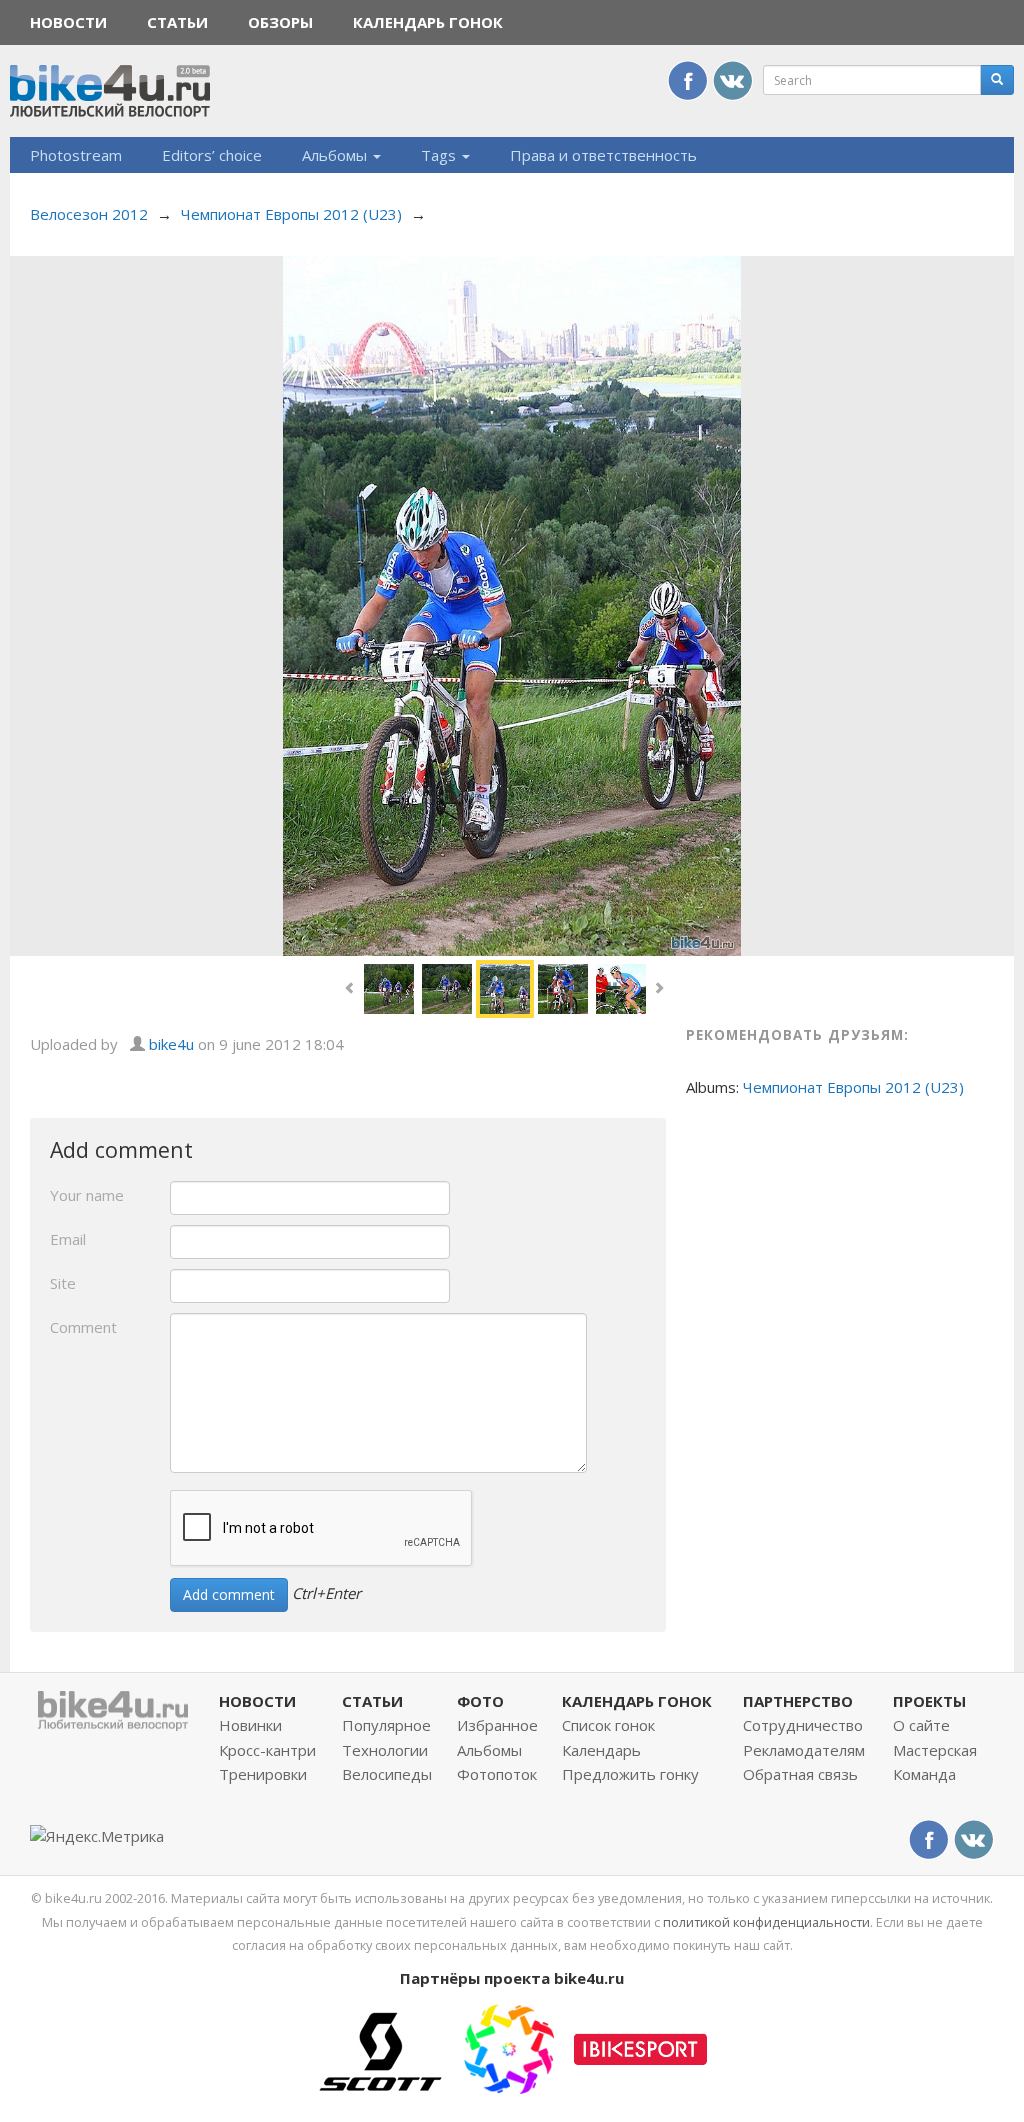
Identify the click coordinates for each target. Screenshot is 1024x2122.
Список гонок (608, 1725)
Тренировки (263, 1774)
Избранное (497, 1725)
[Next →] (512, 604)
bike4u (171, 1044)
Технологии (385, 1750)
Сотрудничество (803, 1725)
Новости (68, 22)
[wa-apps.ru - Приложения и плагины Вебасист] (509, 2047)
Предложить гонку (630, 1774)
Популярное (386, 1725)
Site (63, 1283)
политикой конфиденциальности (766, 1922)
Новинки (250, 1725)
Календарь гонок (428, 22)
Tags (440, 155)
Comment (83, 1327)
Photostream (76, 155)
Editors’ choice (212, 155)
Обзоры (280, 22)
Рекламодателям (804, 1750)
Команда (924, 1774)
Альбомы (336, 155)
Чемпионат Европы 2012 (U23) (291, 214)
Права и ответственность (603, 155)
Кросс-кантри (267, 1750)
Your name (87, 1195)
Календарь (601, 1750)
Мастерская (935, 1750)
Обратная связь (800, 1774)
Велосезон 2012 (89, 214)
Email (68, 1239)
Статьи (177, 22)
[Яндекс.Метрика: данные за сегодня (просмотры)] (97, 1836)
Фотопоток (497, 1774)
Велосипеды (387, 1774)
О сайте (921, 1725)
